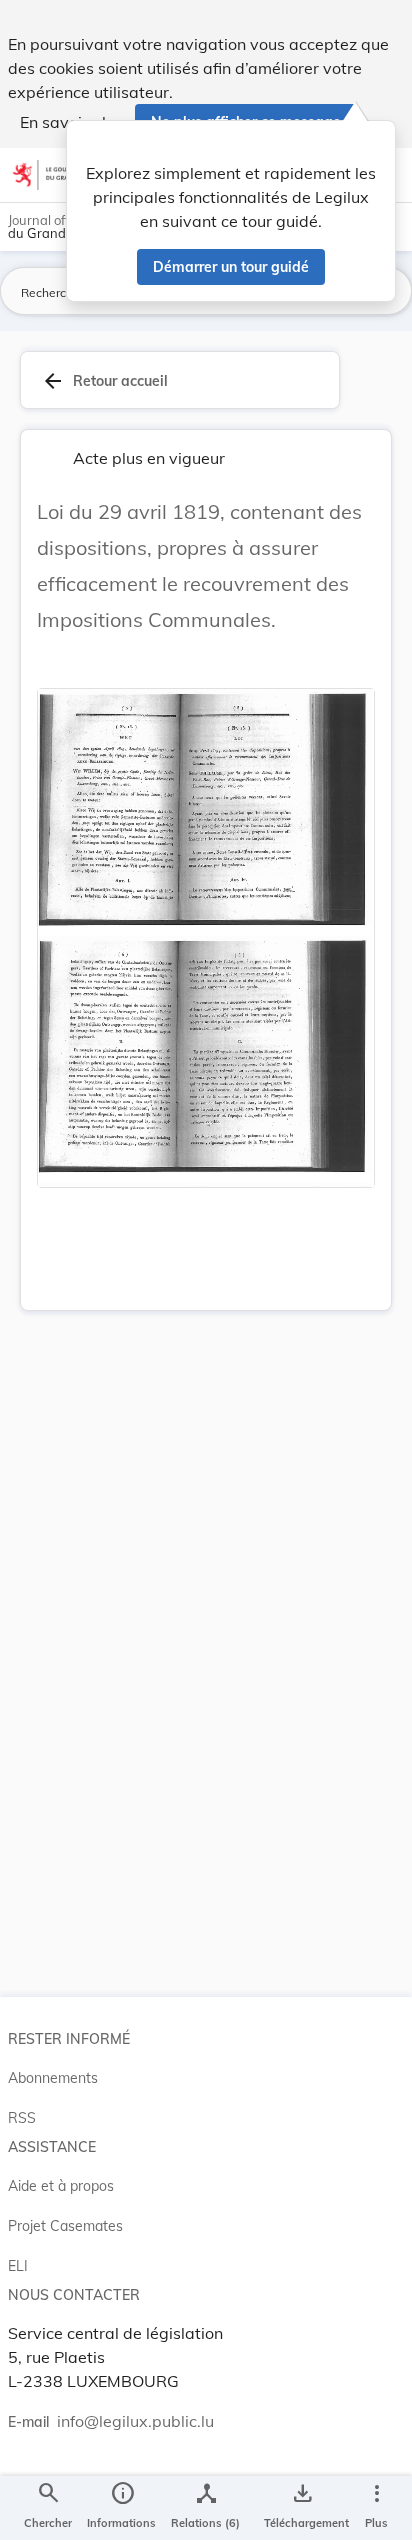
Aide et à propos (61, 2186)
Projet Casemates (65, 2226)
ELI (18, 2266)
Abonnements (53, 2078)
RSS (22, 2118)
